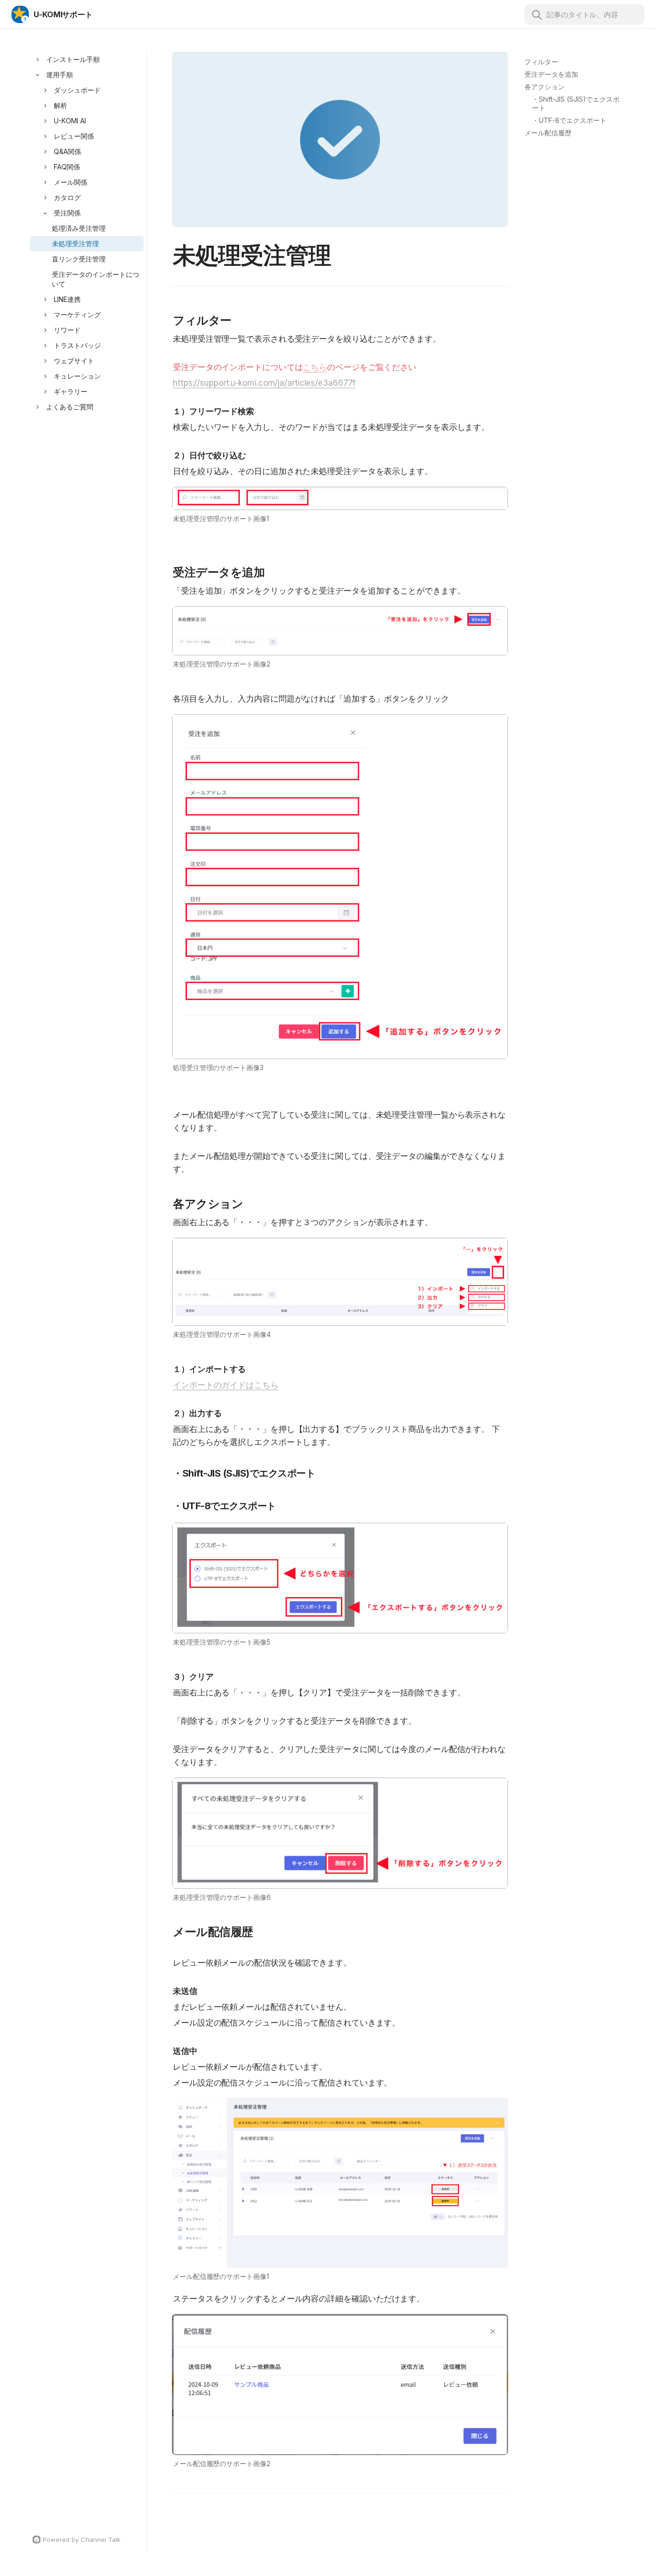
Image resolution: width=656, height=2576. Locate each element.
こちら (315, 367)
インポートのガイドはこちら (226, 1385)
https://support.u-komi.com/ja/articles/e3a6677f (264, 383)
